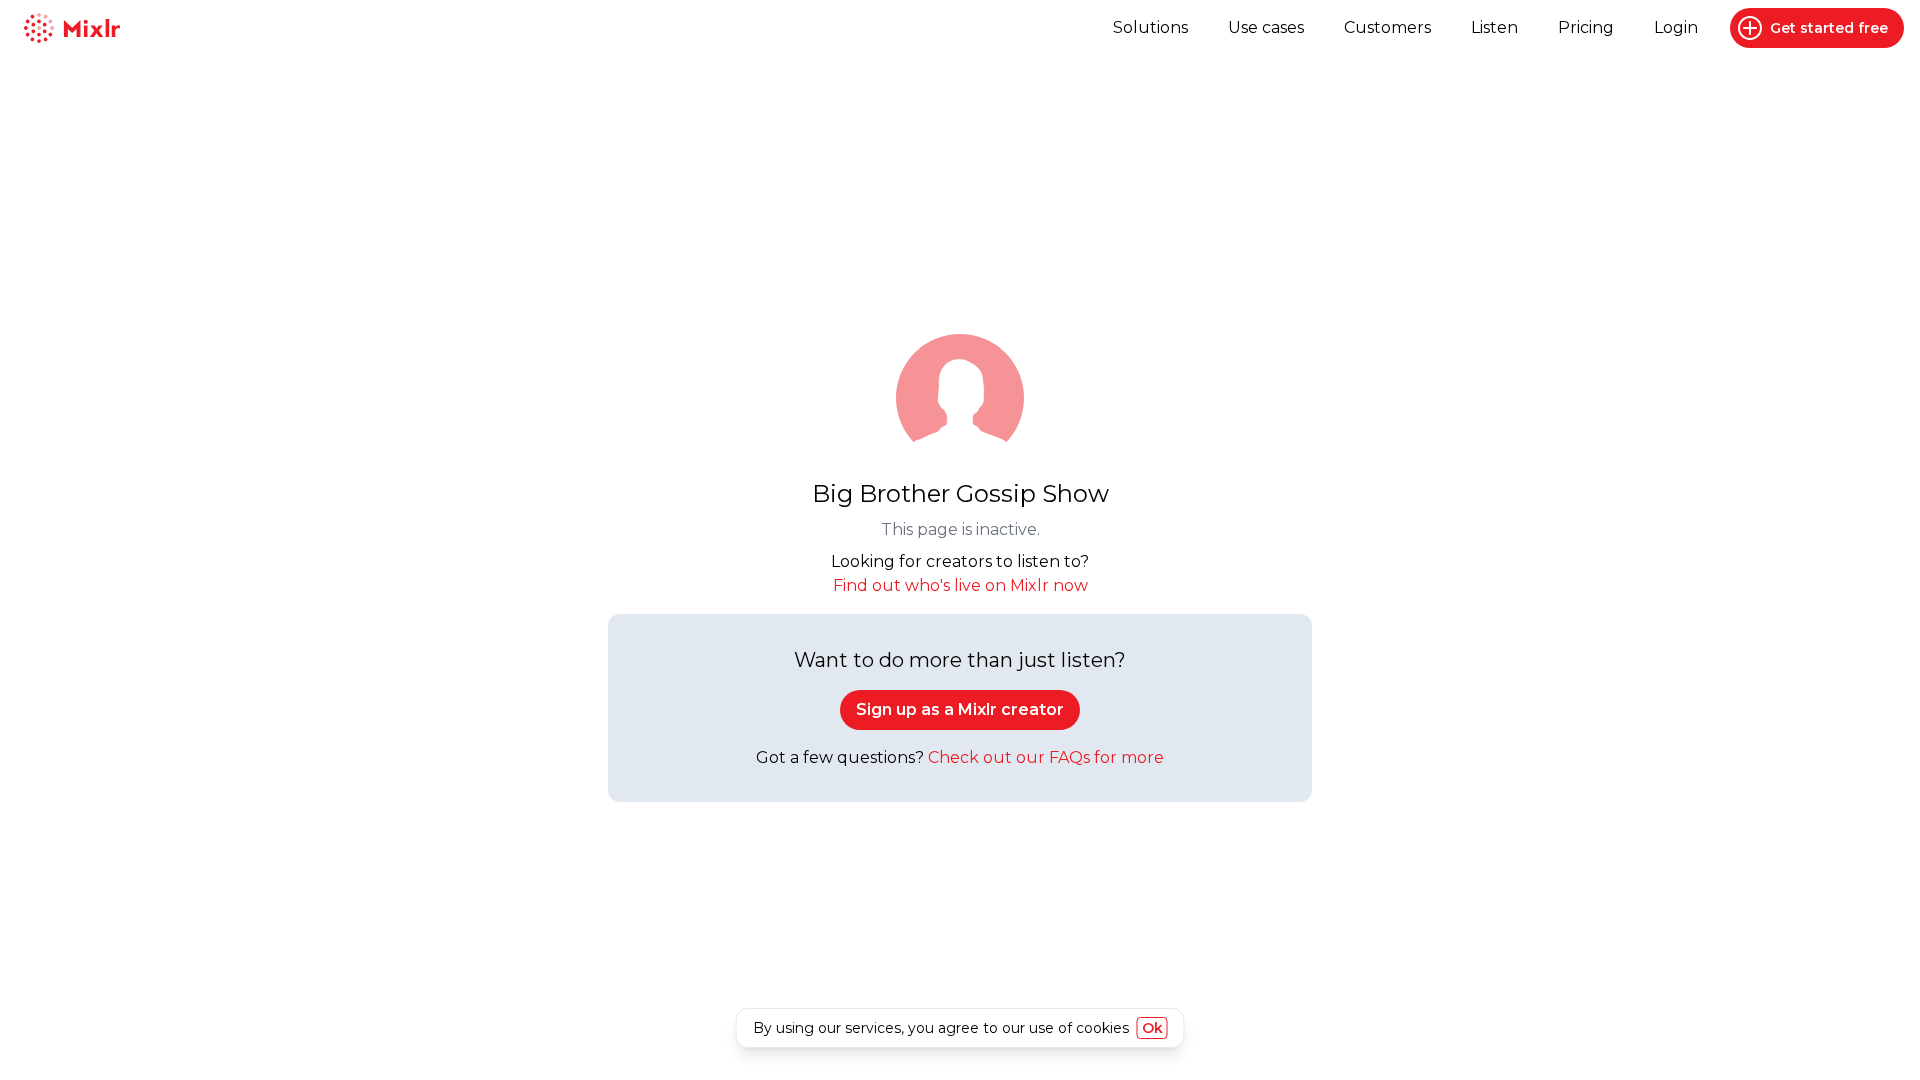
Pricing (1586, 27)
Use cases (1266, 27)
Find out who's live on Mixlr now (960, 585)
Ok (1152, 1028)
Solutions (1150, 27)
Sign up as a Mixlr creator (960, 709)
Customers (1387, 27)
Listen (1494, 27)
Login (1676, 27)
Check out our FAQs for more (1046, 757)
